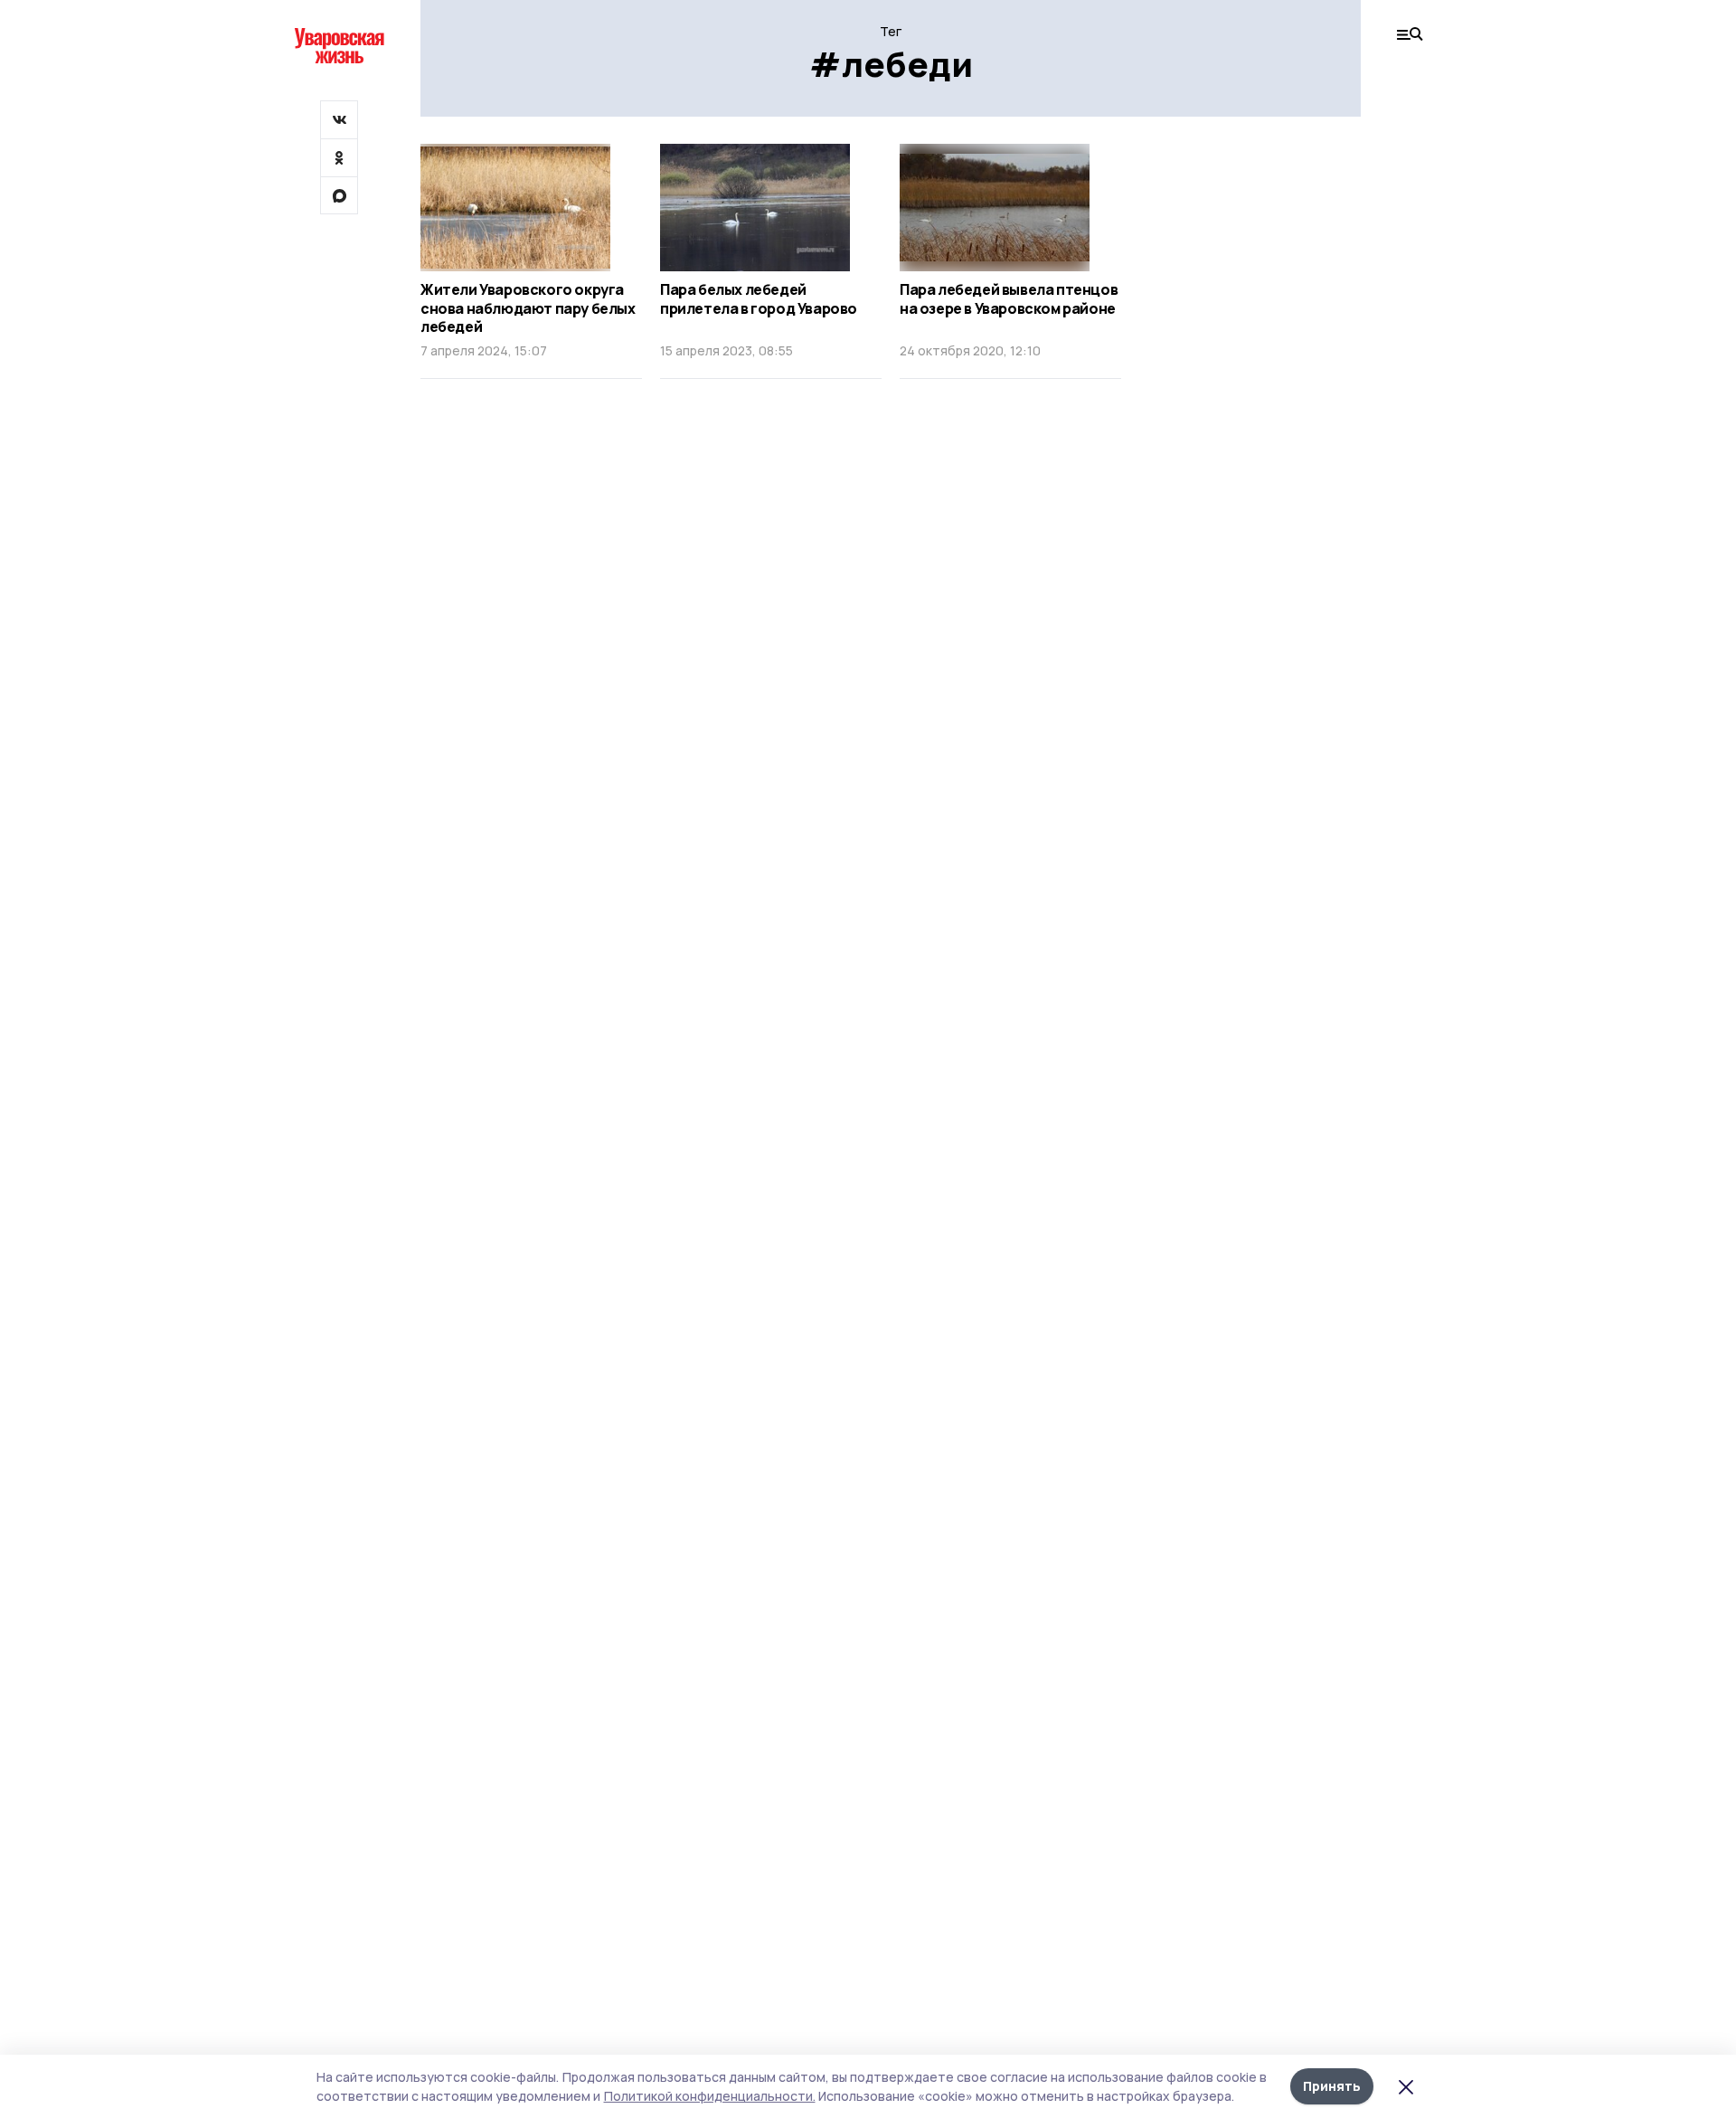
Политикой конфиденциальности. (710, 2096)
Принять (1332, 2086)
